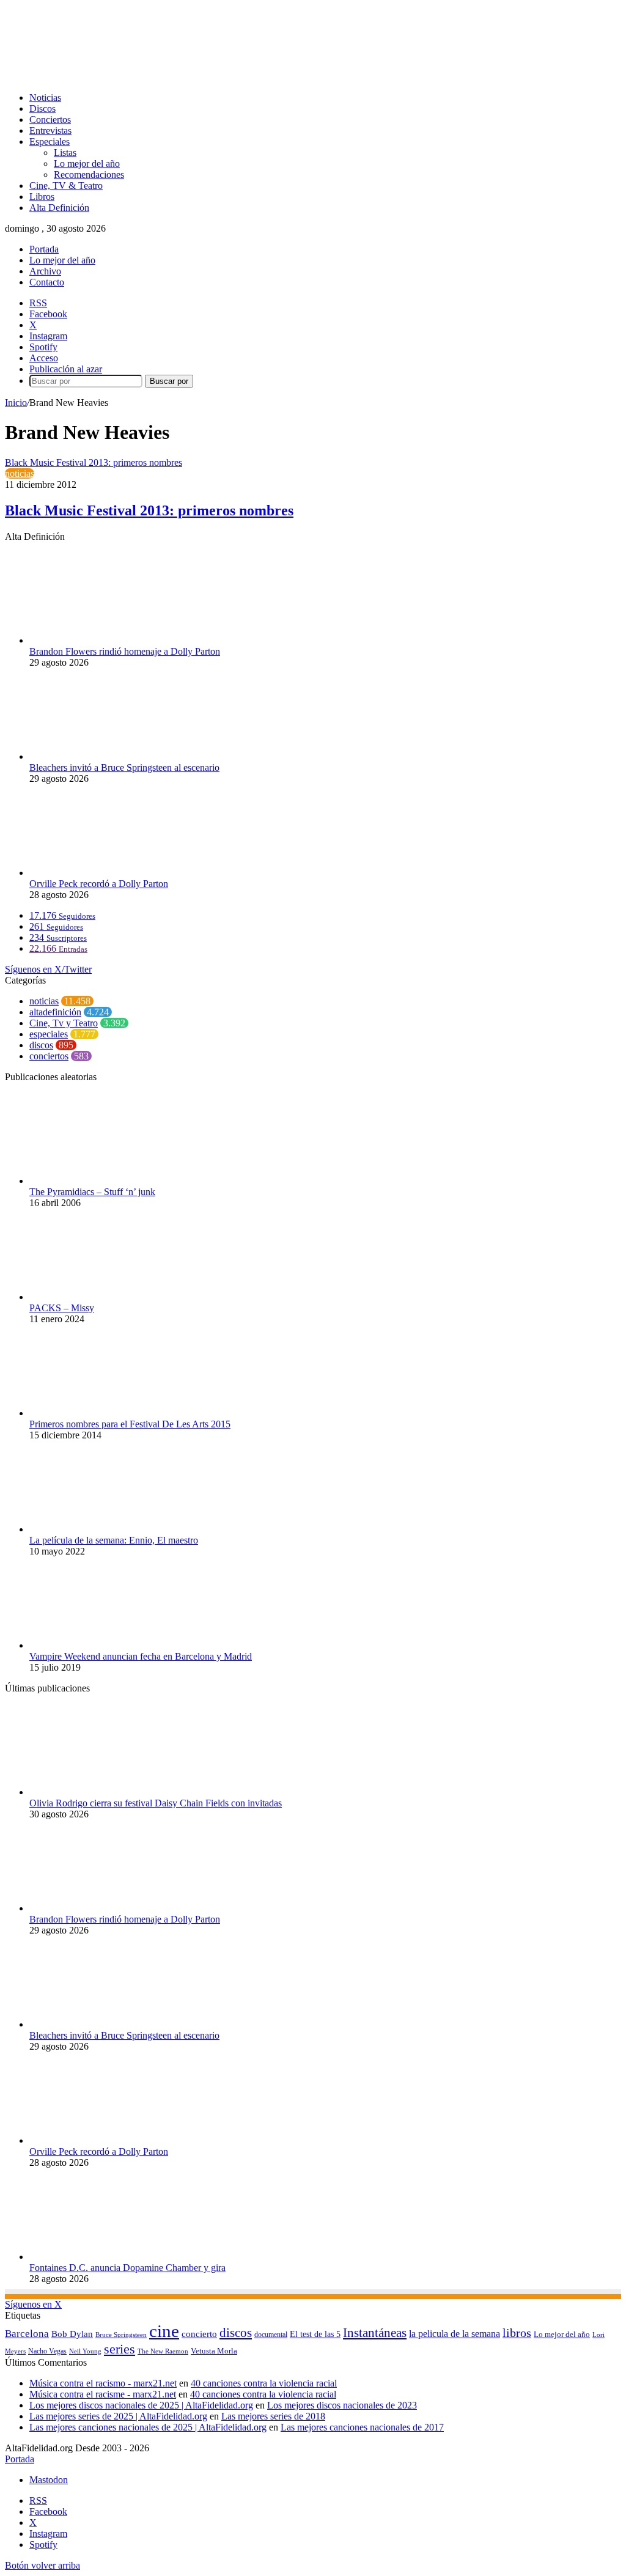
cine (164, 2331)
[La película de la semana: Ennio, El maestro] (97, 1529)
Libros (42, 197)
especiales (49, 1034)
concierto (199, 2334)
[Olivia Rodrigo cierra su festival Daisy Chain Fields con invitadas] (97, 1792)
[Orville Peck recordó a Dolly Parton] (97, 873)
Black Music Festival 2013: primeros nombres (149, 510)
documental (271, 2335)
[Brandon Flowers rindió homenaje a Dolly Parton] (97, 640)
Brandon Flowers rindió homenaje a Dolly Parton (125, 651)
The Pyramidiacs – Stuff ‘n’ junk (92, 1192)
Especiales (50, 142)
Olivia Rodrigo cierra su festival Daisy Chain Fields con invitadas (156, 1803)
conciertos (49, 1056)
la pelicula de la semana (455, 2334)
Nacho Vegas (47, 2351)
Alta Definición (59, 208)
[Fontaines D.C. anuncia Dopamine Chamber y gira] (97, 2257)
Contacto (47, 282)
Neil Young (85, 2351)
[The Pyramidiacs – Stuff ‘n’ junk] (75, 1181)
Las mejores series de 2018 (273, 2416)
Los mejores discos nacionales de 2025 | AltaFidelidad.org (141, 2405)
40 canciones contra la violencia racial (264, 2383)
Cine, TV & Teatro (66, 186)
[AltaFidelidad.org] (157, 77)
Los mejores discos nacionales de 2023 (342, 2405)
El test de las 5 (315, 2334)
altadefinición (55, 1012)
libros (517, 2333)
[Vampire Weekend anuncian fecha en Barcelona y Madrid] (97, 1645)
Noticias (45, 98)
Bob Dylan (72, 2334)
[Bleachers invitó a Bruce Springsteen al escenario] (97, 756)
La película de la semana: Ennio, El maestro (114, 1540)
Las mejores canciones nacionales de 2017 (362, 2427)
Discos (42, 109)
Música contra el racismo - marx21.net (103, 2383)
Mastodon (49, 2480)
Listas (65, 153)
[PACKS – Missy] (97, 1297)
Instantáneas (375, 2333)
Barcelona (27, 2334)
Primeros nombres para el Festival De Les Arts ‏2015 (130, 1424)
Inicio (16, 403)
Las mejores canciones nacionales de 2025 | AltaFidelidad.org (148, 2427)
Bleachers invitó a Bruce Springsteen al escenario (124, 767)
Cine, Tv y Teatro (64, 1023)
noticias (20, 473)
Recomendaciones (89, 175)
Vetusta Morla (214, 2351)
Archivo (45, 271)
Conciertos (50, 120)
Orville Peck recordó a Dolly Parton (99, 884)
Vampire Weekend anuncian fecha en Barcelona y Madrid (141, 1656)
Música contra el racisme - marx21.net (103, 2394)
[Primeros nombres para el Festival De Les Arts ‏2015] (92, 1413)
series (120, 2349)
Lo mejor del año (87, 164)
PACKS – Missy (62, 1308)
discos (41, 1045)
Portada (44, 249)
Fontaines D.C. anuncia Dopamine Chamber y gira (127, 2268)
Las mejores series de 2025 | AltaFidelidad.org (118, 2416)
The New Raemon (163, 2351)
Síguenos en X (33, 2304)
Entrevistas (50, 131)
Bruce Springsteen (121, 2335)
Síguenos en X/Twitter (48, 969)
